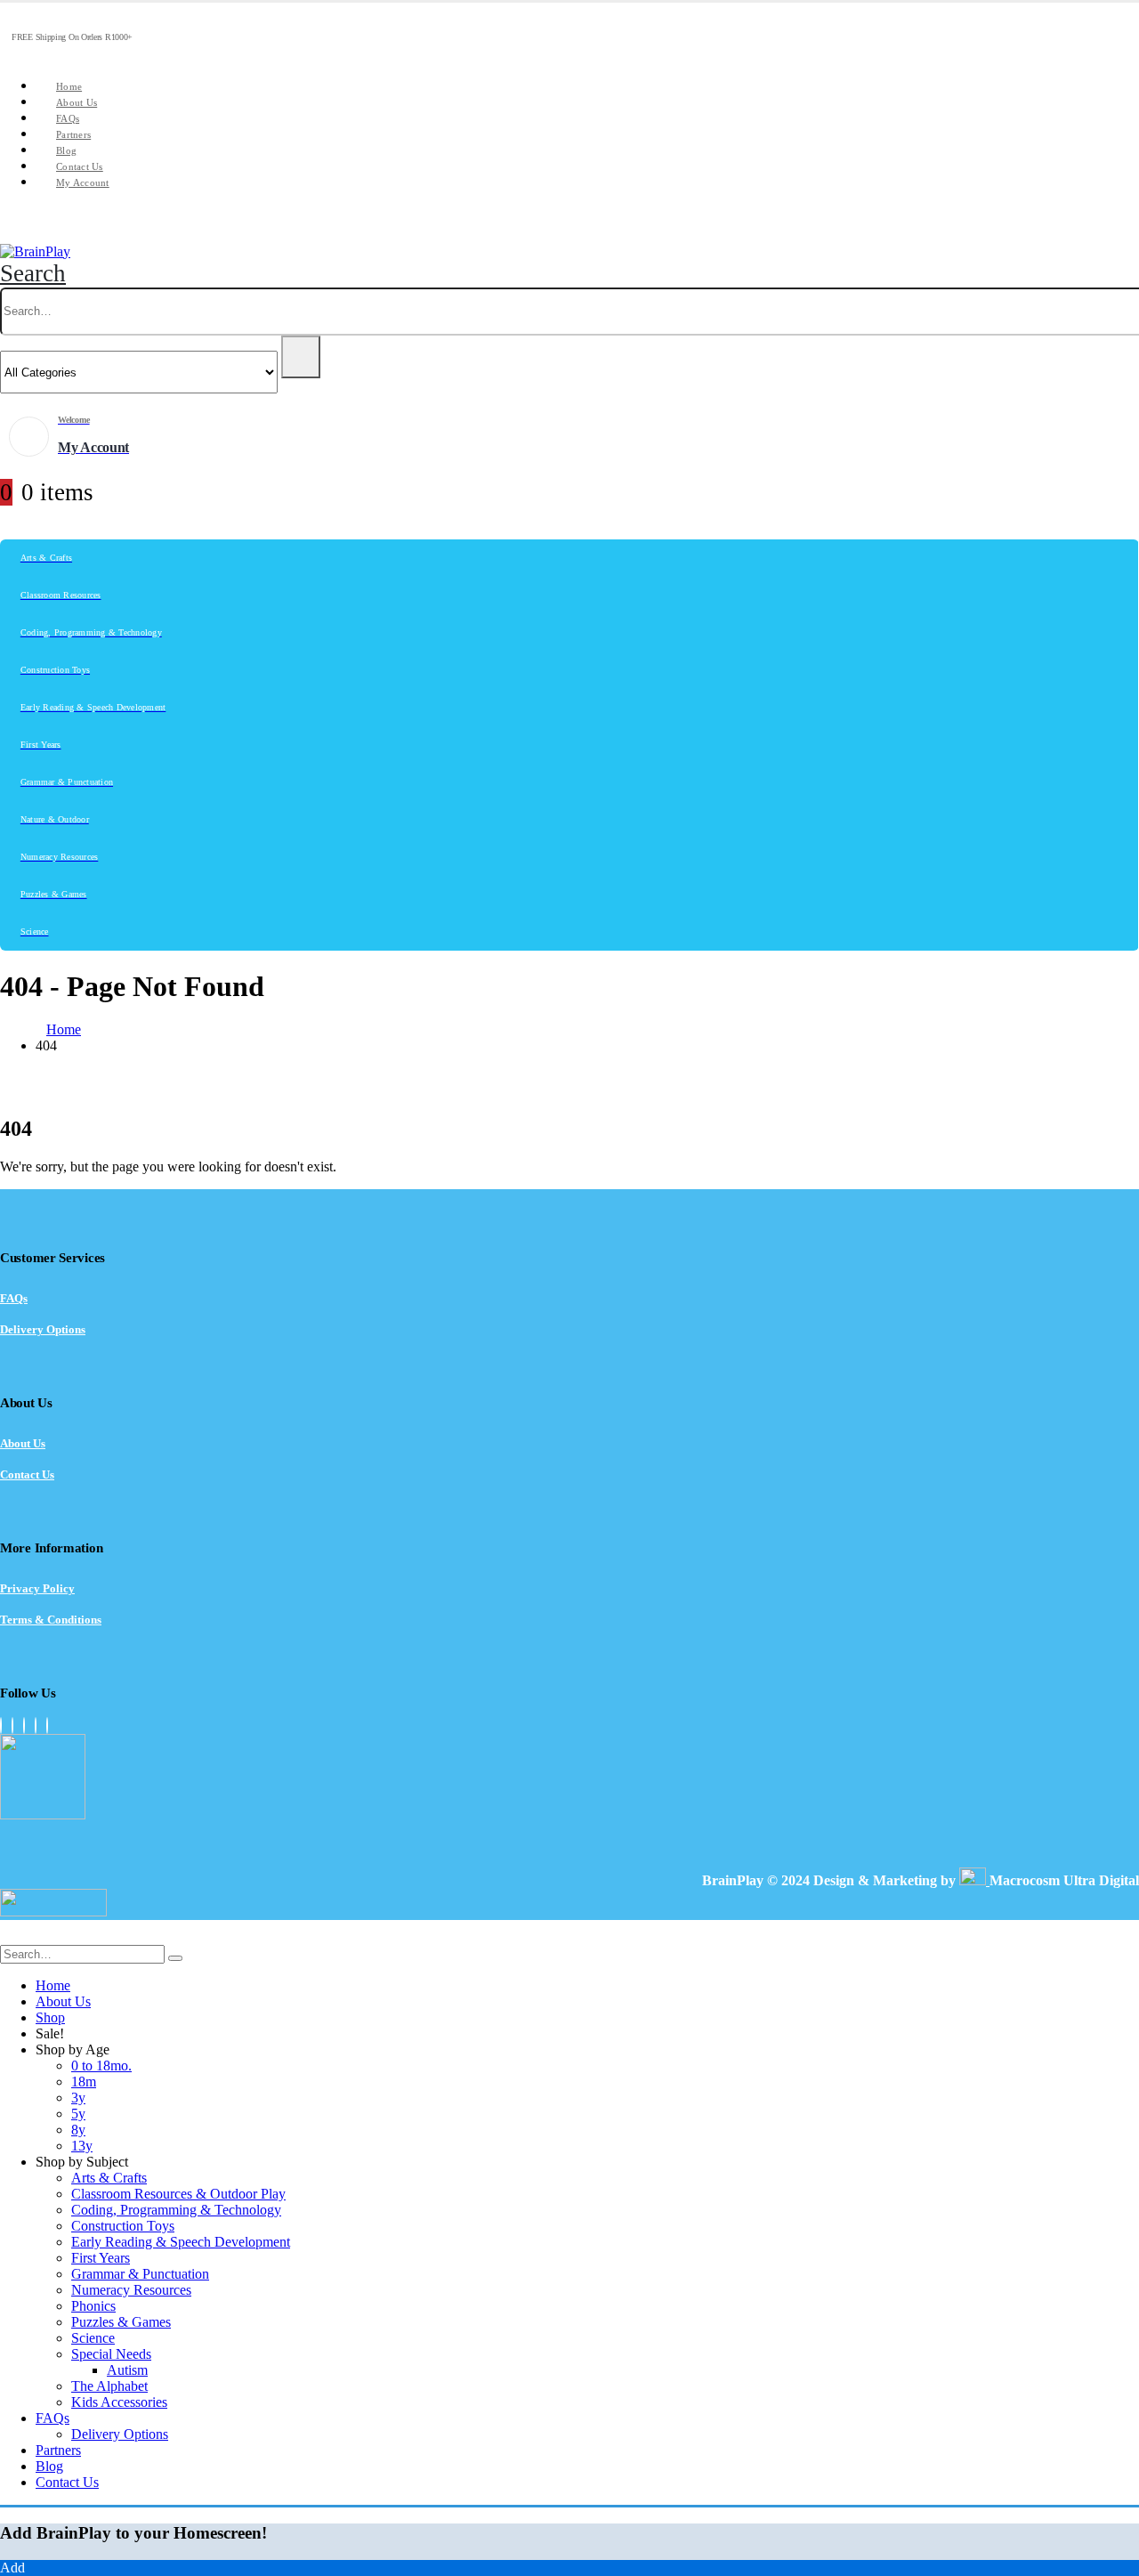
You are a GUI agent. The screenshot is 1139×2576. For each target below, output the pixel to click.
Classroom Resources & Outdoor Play (178, 2194)
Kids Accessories (119, 2402)
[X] (12, 1725)
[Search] (301, 357)
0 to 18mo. (101, 2066)
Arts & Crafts (109, 2178)
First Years (101, 2258)
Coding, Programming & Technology (176, 2210)
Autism (127, 2370)
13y (82, 2146)
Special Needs (111, 2354)
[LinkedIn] (36, 1725)
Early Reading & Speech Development (181, 2242)
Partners (73, 134)
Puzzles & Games (121, 2322)
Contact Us (80, 166)
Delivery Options (43, 1329)
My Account (83, 182)
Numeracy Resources (131, 2290)
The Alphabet (109, 2386)
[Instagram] (24, 1725)
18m (84, 2082)
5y (78, 2114)
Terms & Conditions (51, 1620)
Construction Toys (123, 2226)
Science (93, 2338)
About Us (77, 102)
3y (78, 2098)
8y (78, 2130)
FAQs (68, 118)
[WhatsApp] (47, 1725)
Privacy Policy (37, 1588)
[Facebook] (1, 1725)
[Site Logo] (35, 251)
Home (69, 86)
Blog (66, 150)
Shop (50, 2017)
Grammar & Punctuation (140, 2274)
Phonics (93, 2306)
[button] (33, 273)
